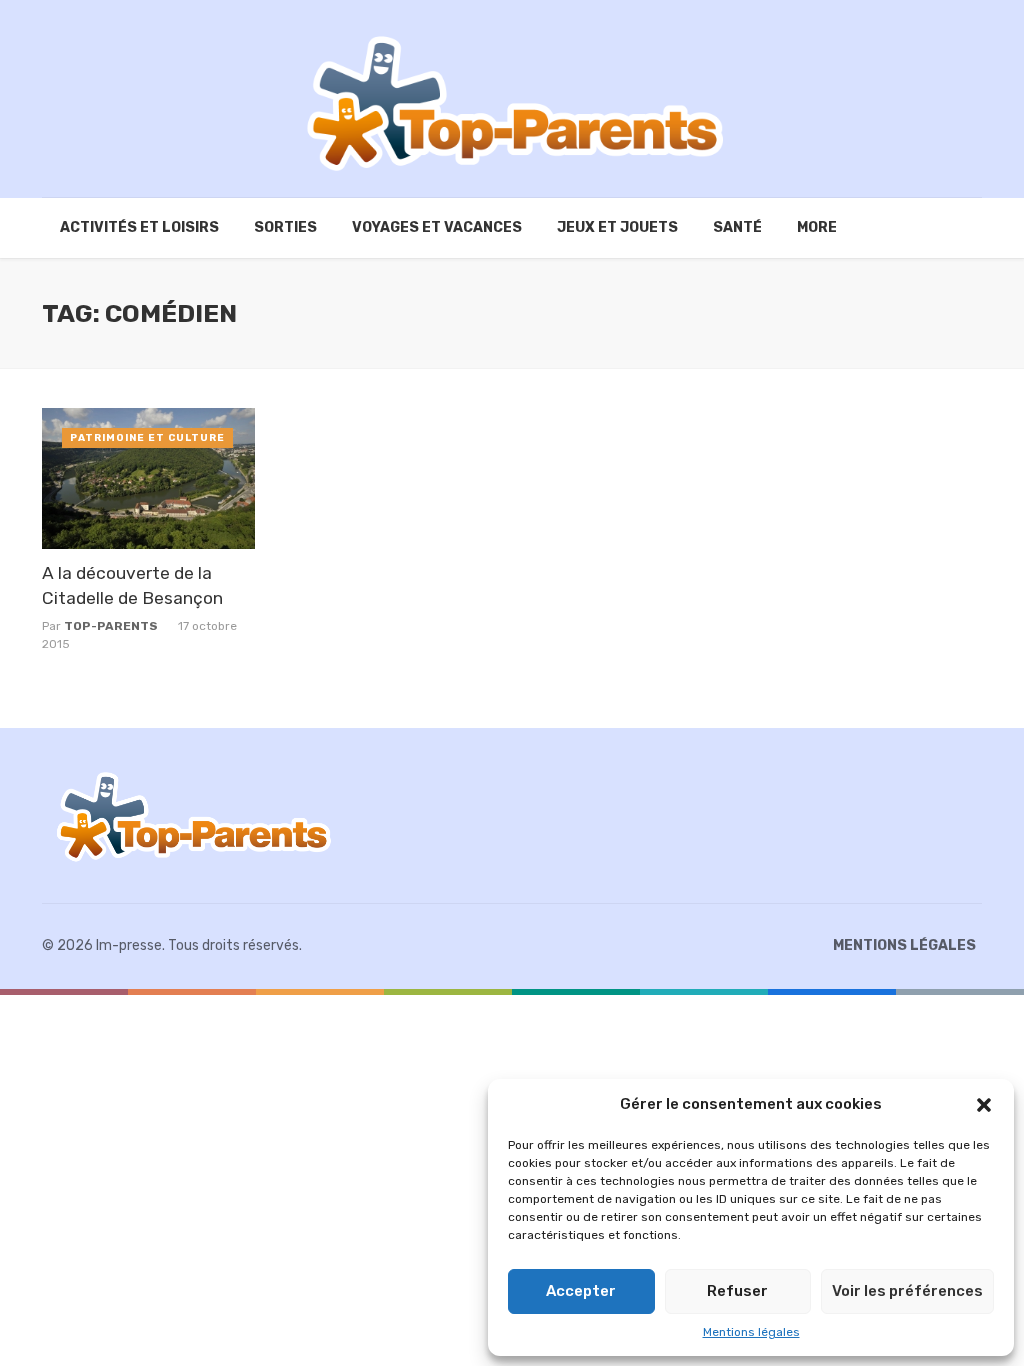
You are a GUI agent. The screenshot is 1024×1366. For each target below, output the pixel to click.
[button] (984, 1105)
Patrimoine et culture (147, 438)
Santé (737, 227)
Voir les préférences (907, 1291)
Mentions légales (751, 1332)
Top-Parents (111, 626)
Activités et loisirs (139, 227)
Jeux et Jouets (617, 227)
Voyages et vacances (437, 227)
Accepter (581, 1291)
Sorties (285, 227)
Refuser (737, 1291)
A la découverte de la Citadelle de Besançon (132, 585)
